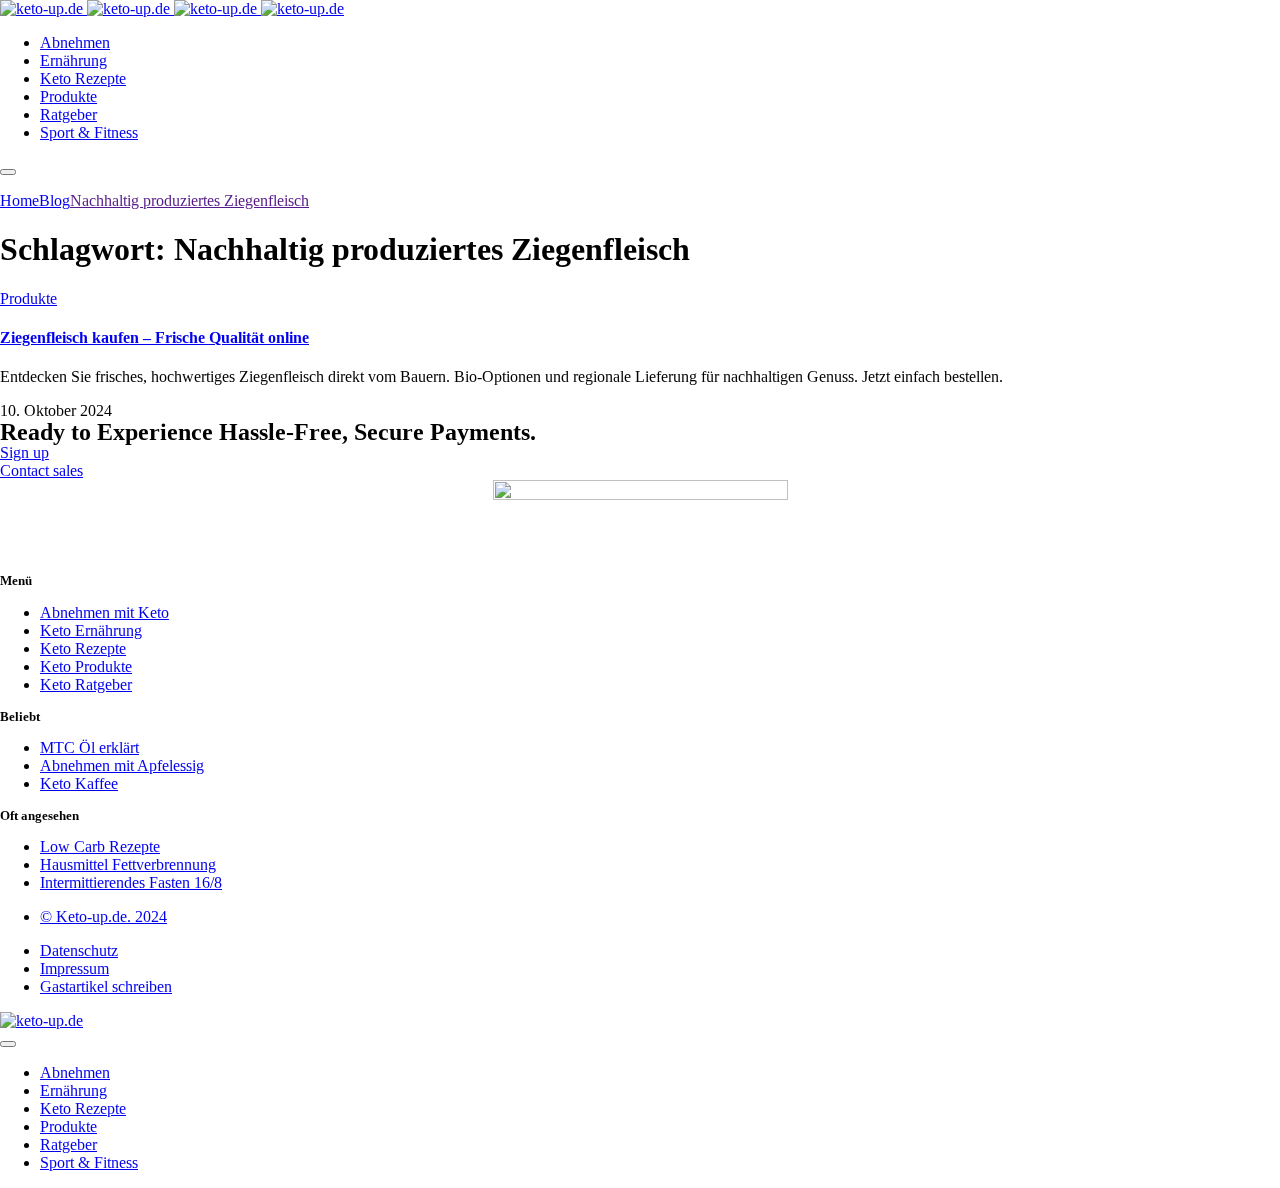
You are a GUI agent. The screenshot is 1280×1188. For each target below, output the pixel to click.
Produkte (28, 298)
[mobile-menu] (8, 172)
